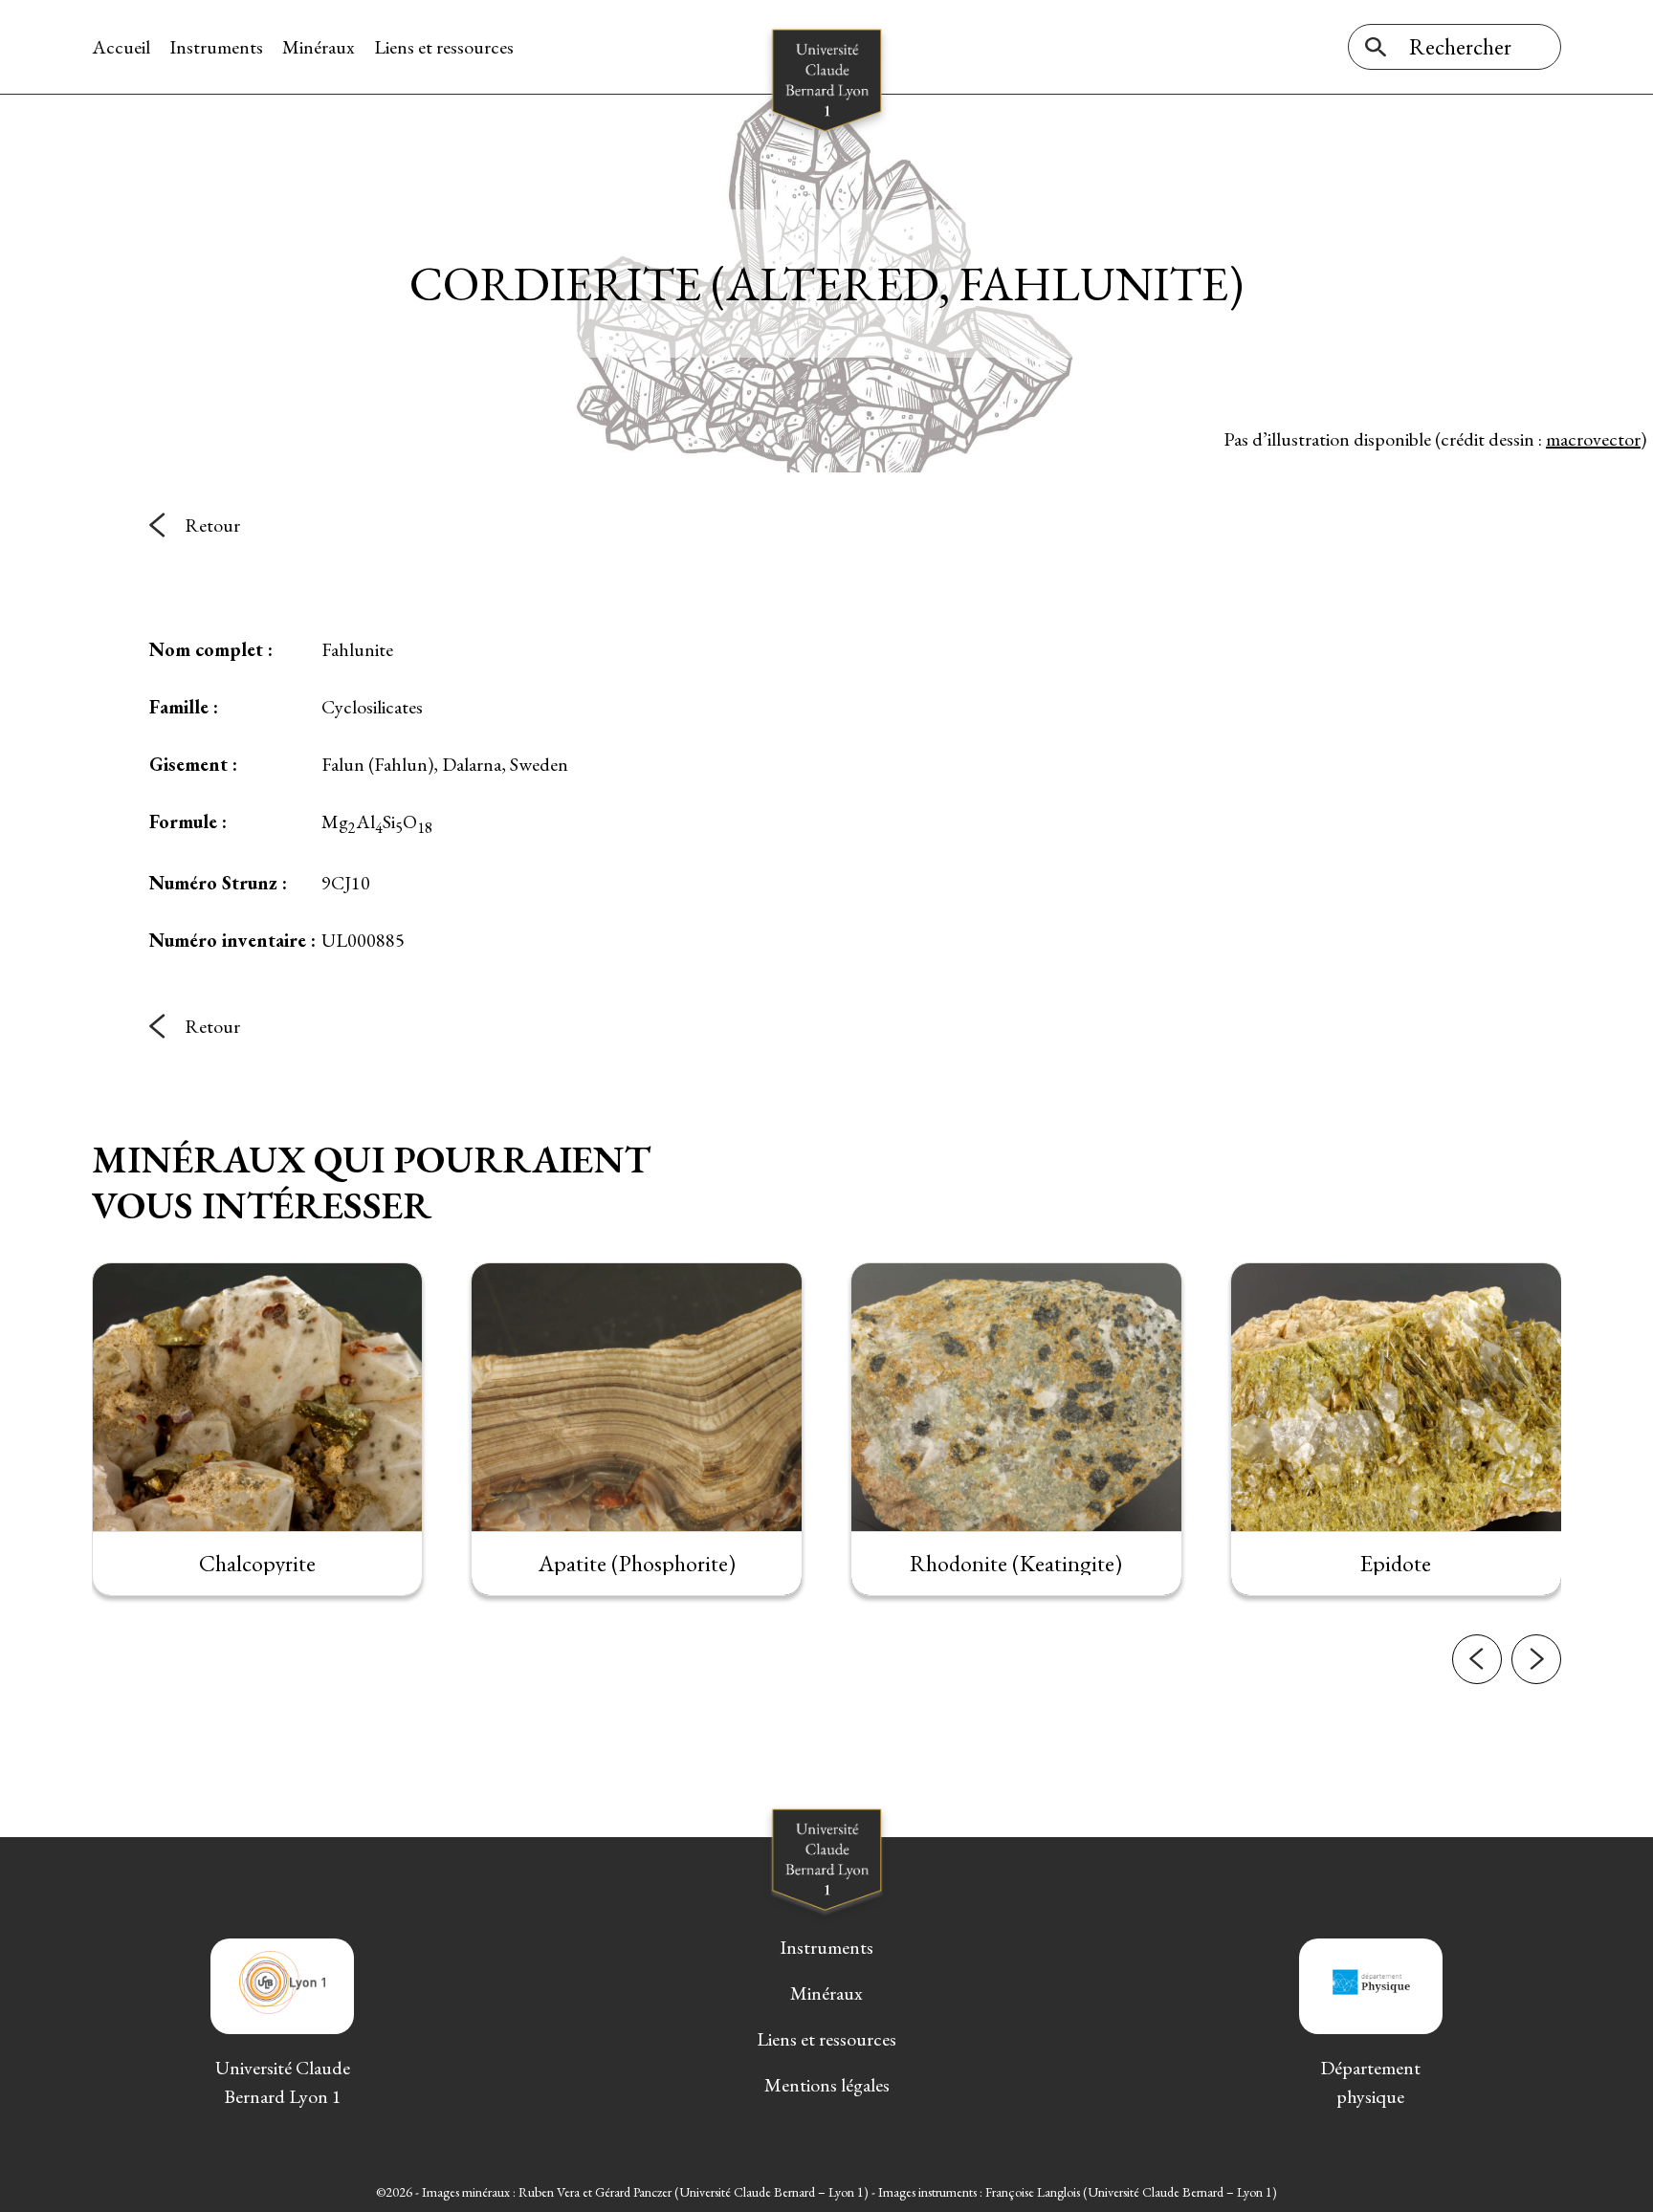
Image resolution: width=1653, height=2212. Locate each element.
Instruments (216, 47)
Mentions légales (827, 2085)
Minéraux (319, 47)
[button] (1477, 1659)
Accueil (121, 47)
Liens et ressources (444, 47)
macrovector (1593, 439)
